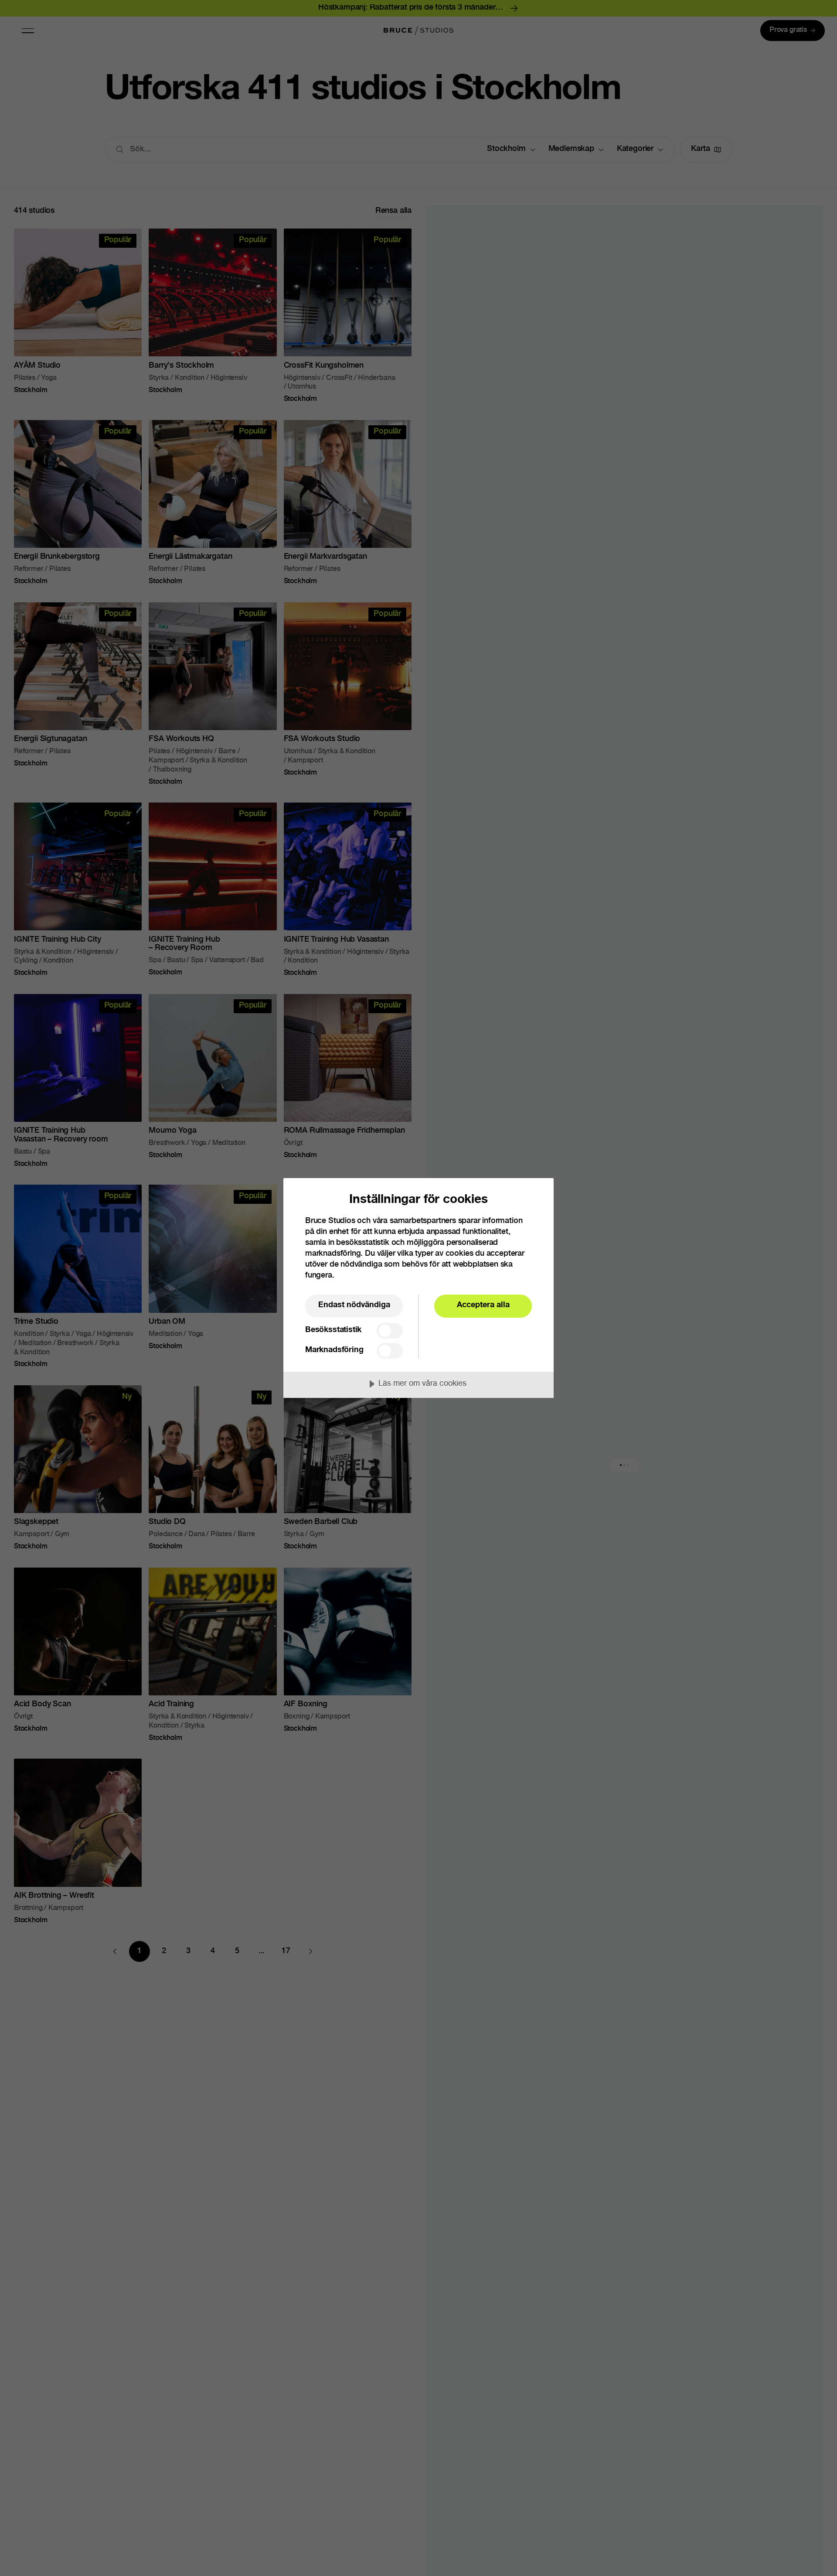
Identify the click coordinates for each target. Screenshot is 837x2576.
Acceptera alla (483, 1305)
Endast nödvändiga (354, 1305)
